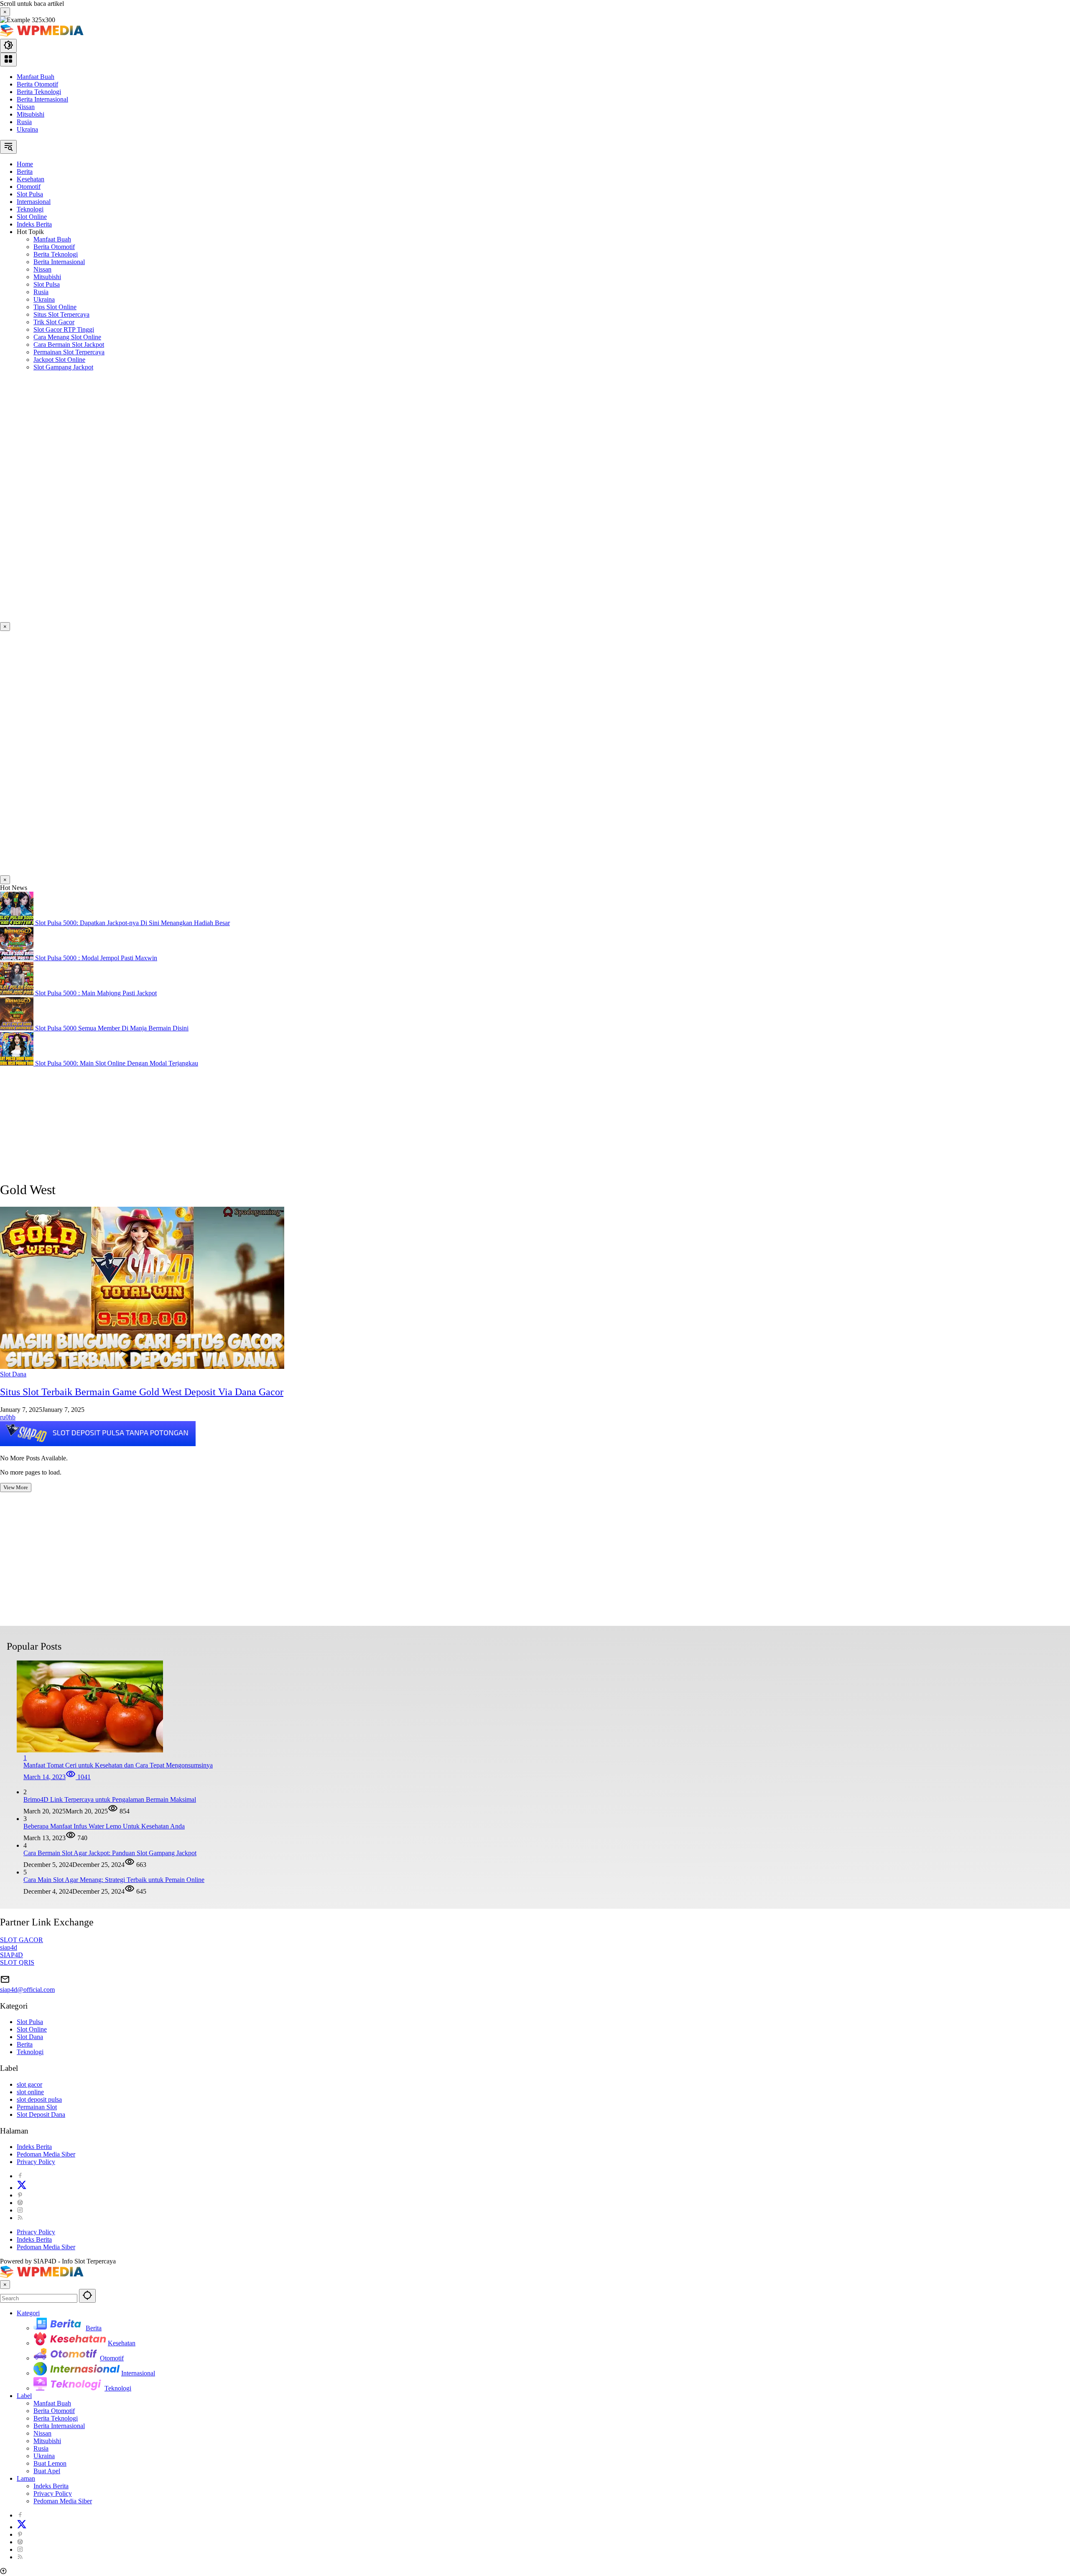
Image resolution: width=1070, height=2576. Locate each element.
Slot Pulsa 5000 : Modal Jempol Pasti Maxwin (96, 958)
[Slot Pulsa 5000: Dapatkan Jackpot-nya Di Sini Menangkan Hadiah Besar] (18, 923)
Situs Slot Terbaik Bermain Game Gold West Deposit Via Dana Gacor (142, 1392)
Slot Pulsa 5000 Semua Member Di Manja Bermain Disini (112, 1028)
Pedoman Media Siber (46, 2154)
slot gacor (29, 2084)
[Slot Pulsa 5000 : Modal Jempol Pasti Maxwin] (18, 958)
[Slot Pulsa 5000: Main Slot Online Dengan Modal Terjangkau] (18, 1063)
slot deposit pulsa (39, 2099)
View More (16, 1487)
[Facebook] (20, 2176)
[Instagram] (20, 2210)
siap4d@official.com (27, 1990)
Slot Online (32, 2029)
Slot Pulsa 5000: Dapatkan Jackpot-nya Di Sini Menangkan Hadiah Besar (132, 923)
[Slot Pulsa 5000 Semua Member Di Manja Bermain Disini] (18, 1028)
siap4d (9, 1947)
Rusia (24, 122)
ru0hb (8, 1417)
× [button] (5, 2285)
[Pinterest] (20, 2195)
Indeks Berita (34, 2147)
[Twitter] (22, 2188)
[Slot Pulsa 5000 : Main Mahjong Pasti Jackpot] (18, 993)
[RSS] (20, 2218)
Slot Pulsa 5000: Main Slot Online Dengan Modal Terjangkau (117, 1063)
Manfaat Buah (36, 77)
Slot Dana (13, 1374)
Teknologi (30, 2052)
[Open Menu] (8, 60)
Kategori (28, 2313)
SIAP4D (11, 1955)
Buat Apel (47, 2471)
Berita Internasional (42, 99)
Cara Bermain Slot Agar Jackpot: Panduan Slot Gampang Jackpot (110, 1853)
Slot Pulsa (30, 2022)
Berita (25, 2044)
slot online (30, 2092)
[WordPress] (20, 2203)
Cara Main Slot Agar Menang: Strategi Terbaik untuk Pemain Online (114, 1880)
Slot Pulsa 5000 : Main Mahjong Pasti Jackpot (96, 993)
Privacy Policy (36, 2162)
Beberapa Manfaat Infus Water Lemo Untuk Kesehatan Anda (104, 1826)
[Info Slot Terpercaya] (42, 35)
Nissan (26, 107)
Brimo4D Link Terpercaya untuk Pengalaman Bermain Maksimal (110, 1799)
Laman (26, 2478)
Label (24, 2396)
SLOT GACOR (22, 1940)
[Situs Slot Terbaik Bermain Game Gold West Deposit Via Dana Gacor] (142, 1367)
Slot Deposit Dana (41, 2114)
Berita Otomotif (37, 84)
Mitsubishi (31, 114)
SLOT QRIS (17, 1962)
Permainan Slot (37, 2107)
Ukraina (27, 129)
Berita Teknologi (39, 92)
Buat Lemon (50, 2463)
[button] (8, 46)
